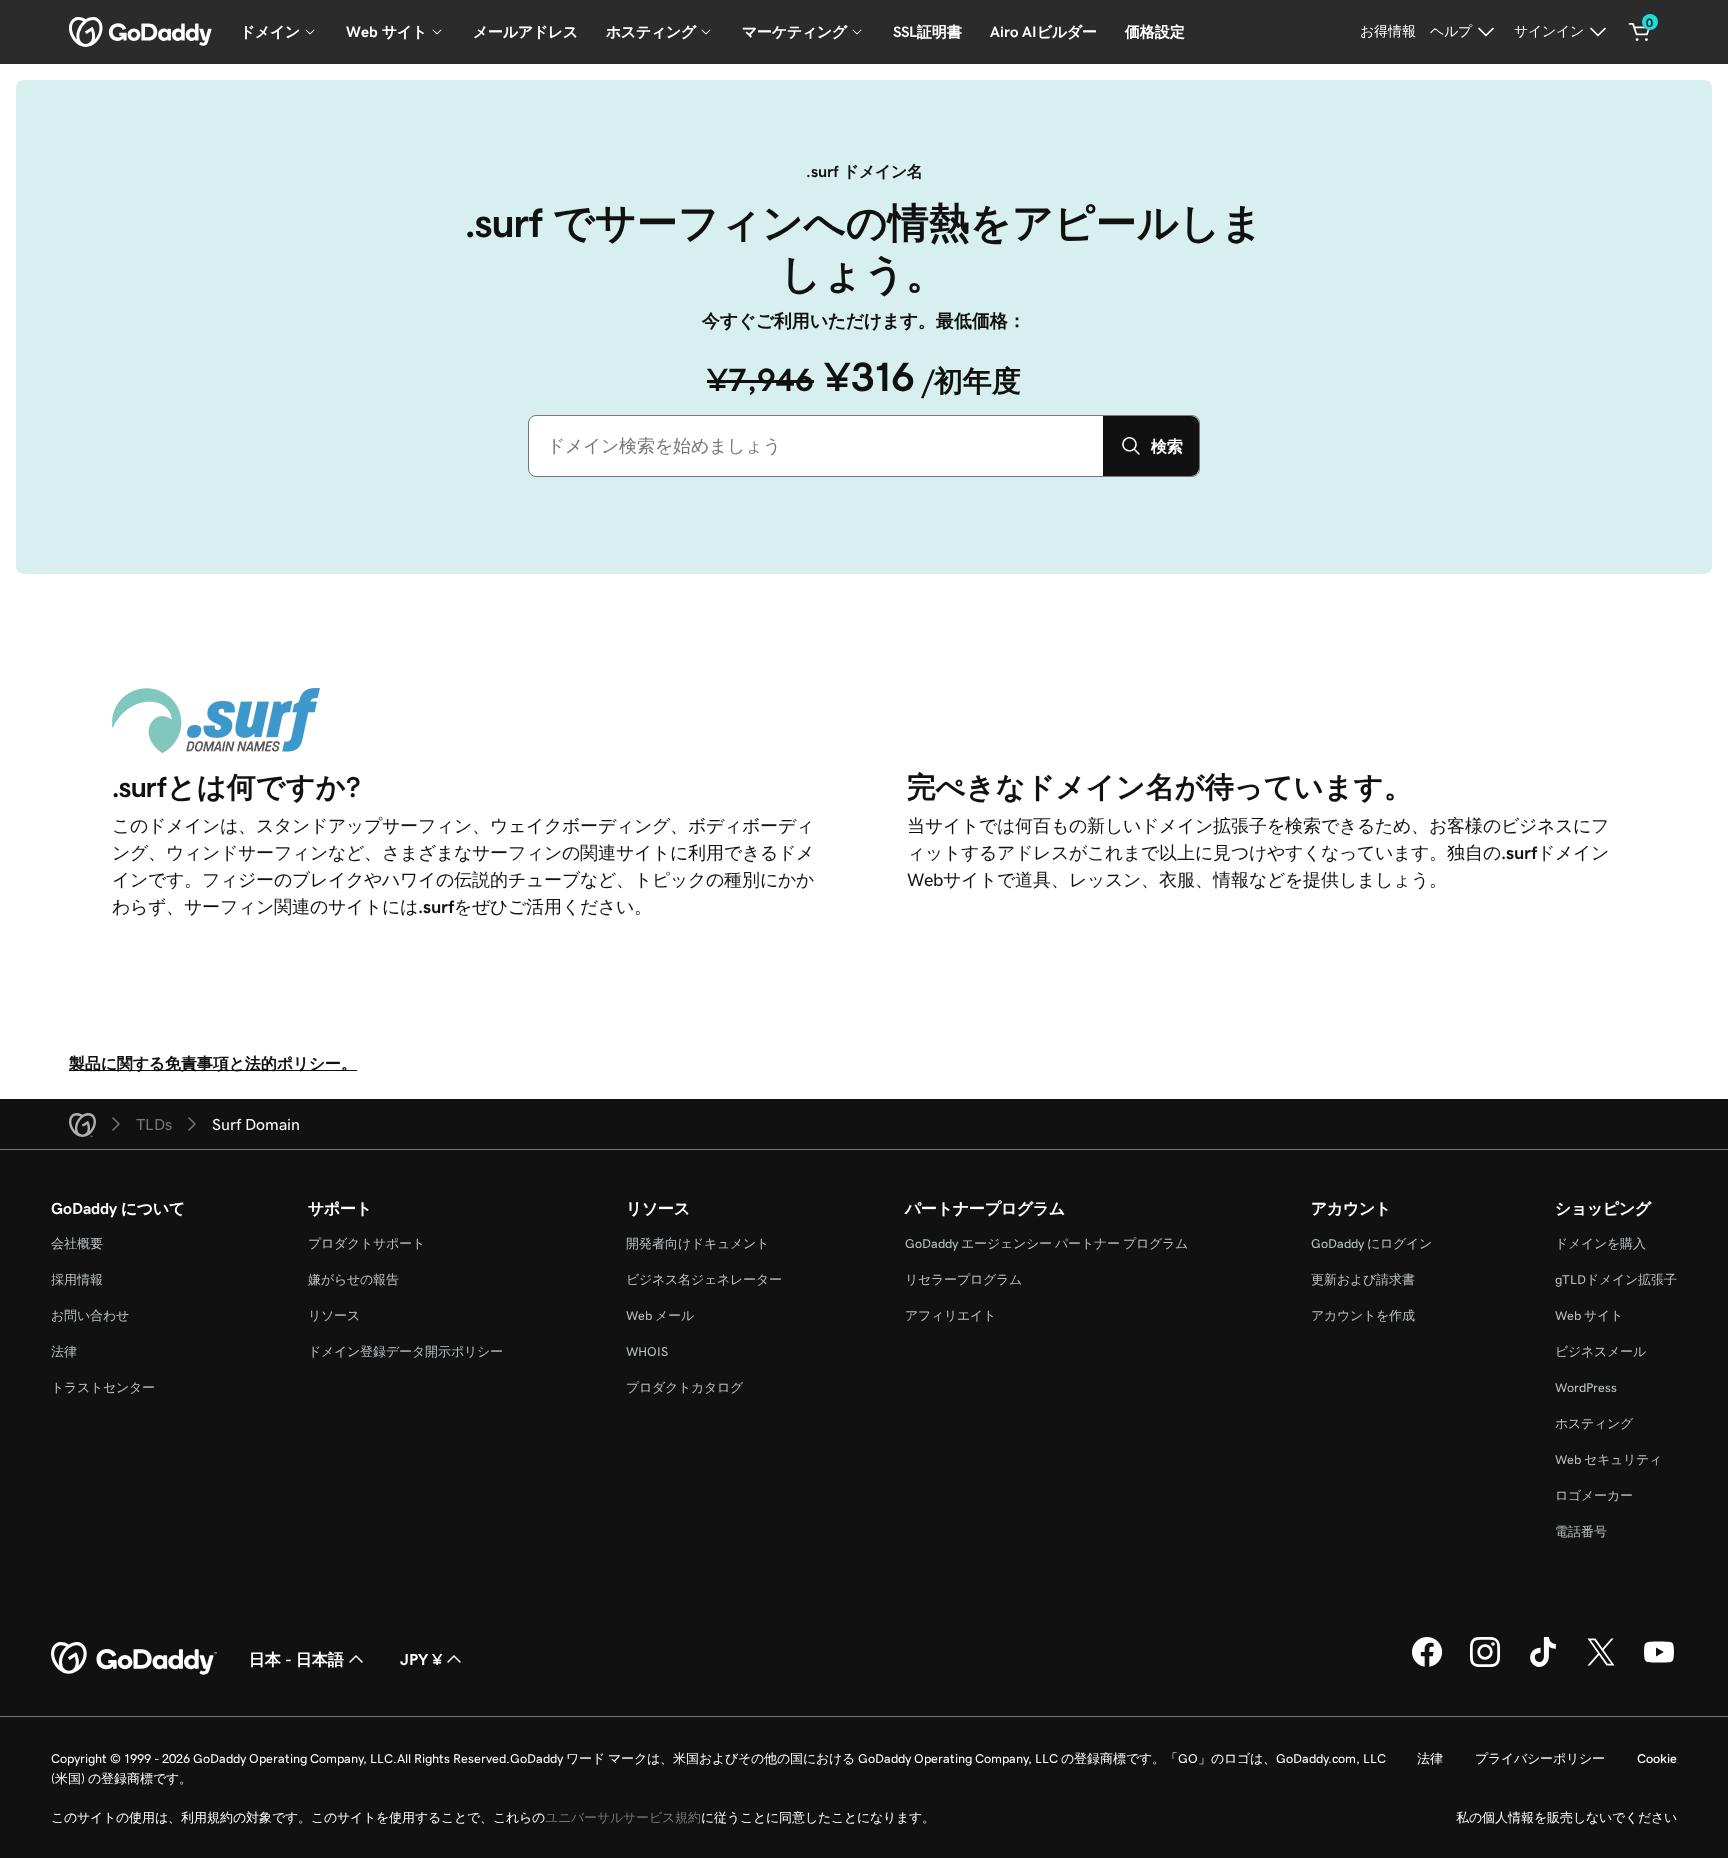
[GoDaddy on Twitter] (1601, 1664)
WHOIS (647, 1351)
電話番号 (1581, 1531)
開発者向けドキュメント (697, 1243)
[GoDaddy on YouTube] (1659, 1664)
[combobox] (816, 446)
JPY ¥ (421, 1659)
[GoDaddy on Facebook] (1427, 1664)
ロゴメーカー (1594, 1495)
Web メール (660, 1315)
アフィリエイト (950, 1315)
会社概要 (77, 1243)
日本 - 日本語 (296, 1659)
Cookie (1657, 1758)
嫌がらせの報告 (353, 1279)
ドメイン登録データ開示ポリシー (405, 1351)
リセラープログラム (963, 1279)
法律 (64, 1351)
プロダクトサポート (366, 1243)
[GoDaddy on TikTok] (1543, 1664)
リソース (334, 1315)
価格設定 (1155, 31)
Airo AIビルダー (1043, 31)
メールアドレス (525, 31)
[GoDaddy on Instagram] (1485, 1664)
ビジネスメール (1600, 1351)
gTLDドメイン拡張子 (1616, 1279)
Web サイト (1589, 1315)
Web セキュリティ (1608, 1459)
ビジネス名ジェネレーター (704, 1279)
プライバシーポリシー (1540, 1758)
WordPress (1586, 1387)
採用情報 (77, 1279)
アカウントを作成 (1363, 1315)
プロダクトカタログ (684, 1387)
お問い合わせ (90, 1315)
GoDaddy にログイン (1371, 1243)
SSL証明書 (927, 31)
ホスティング (1594, 1423)
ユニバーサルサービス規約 (623, 1817)
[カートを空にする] (1640, 32)
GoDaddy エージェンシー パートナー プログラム (1046, 1243)
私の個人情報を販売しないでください (1566, 1817)
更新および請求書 (1363, 1279)
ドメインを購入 (1600, 1243)
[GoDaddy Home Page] (134, 1659)
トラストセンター (103, 1387)
